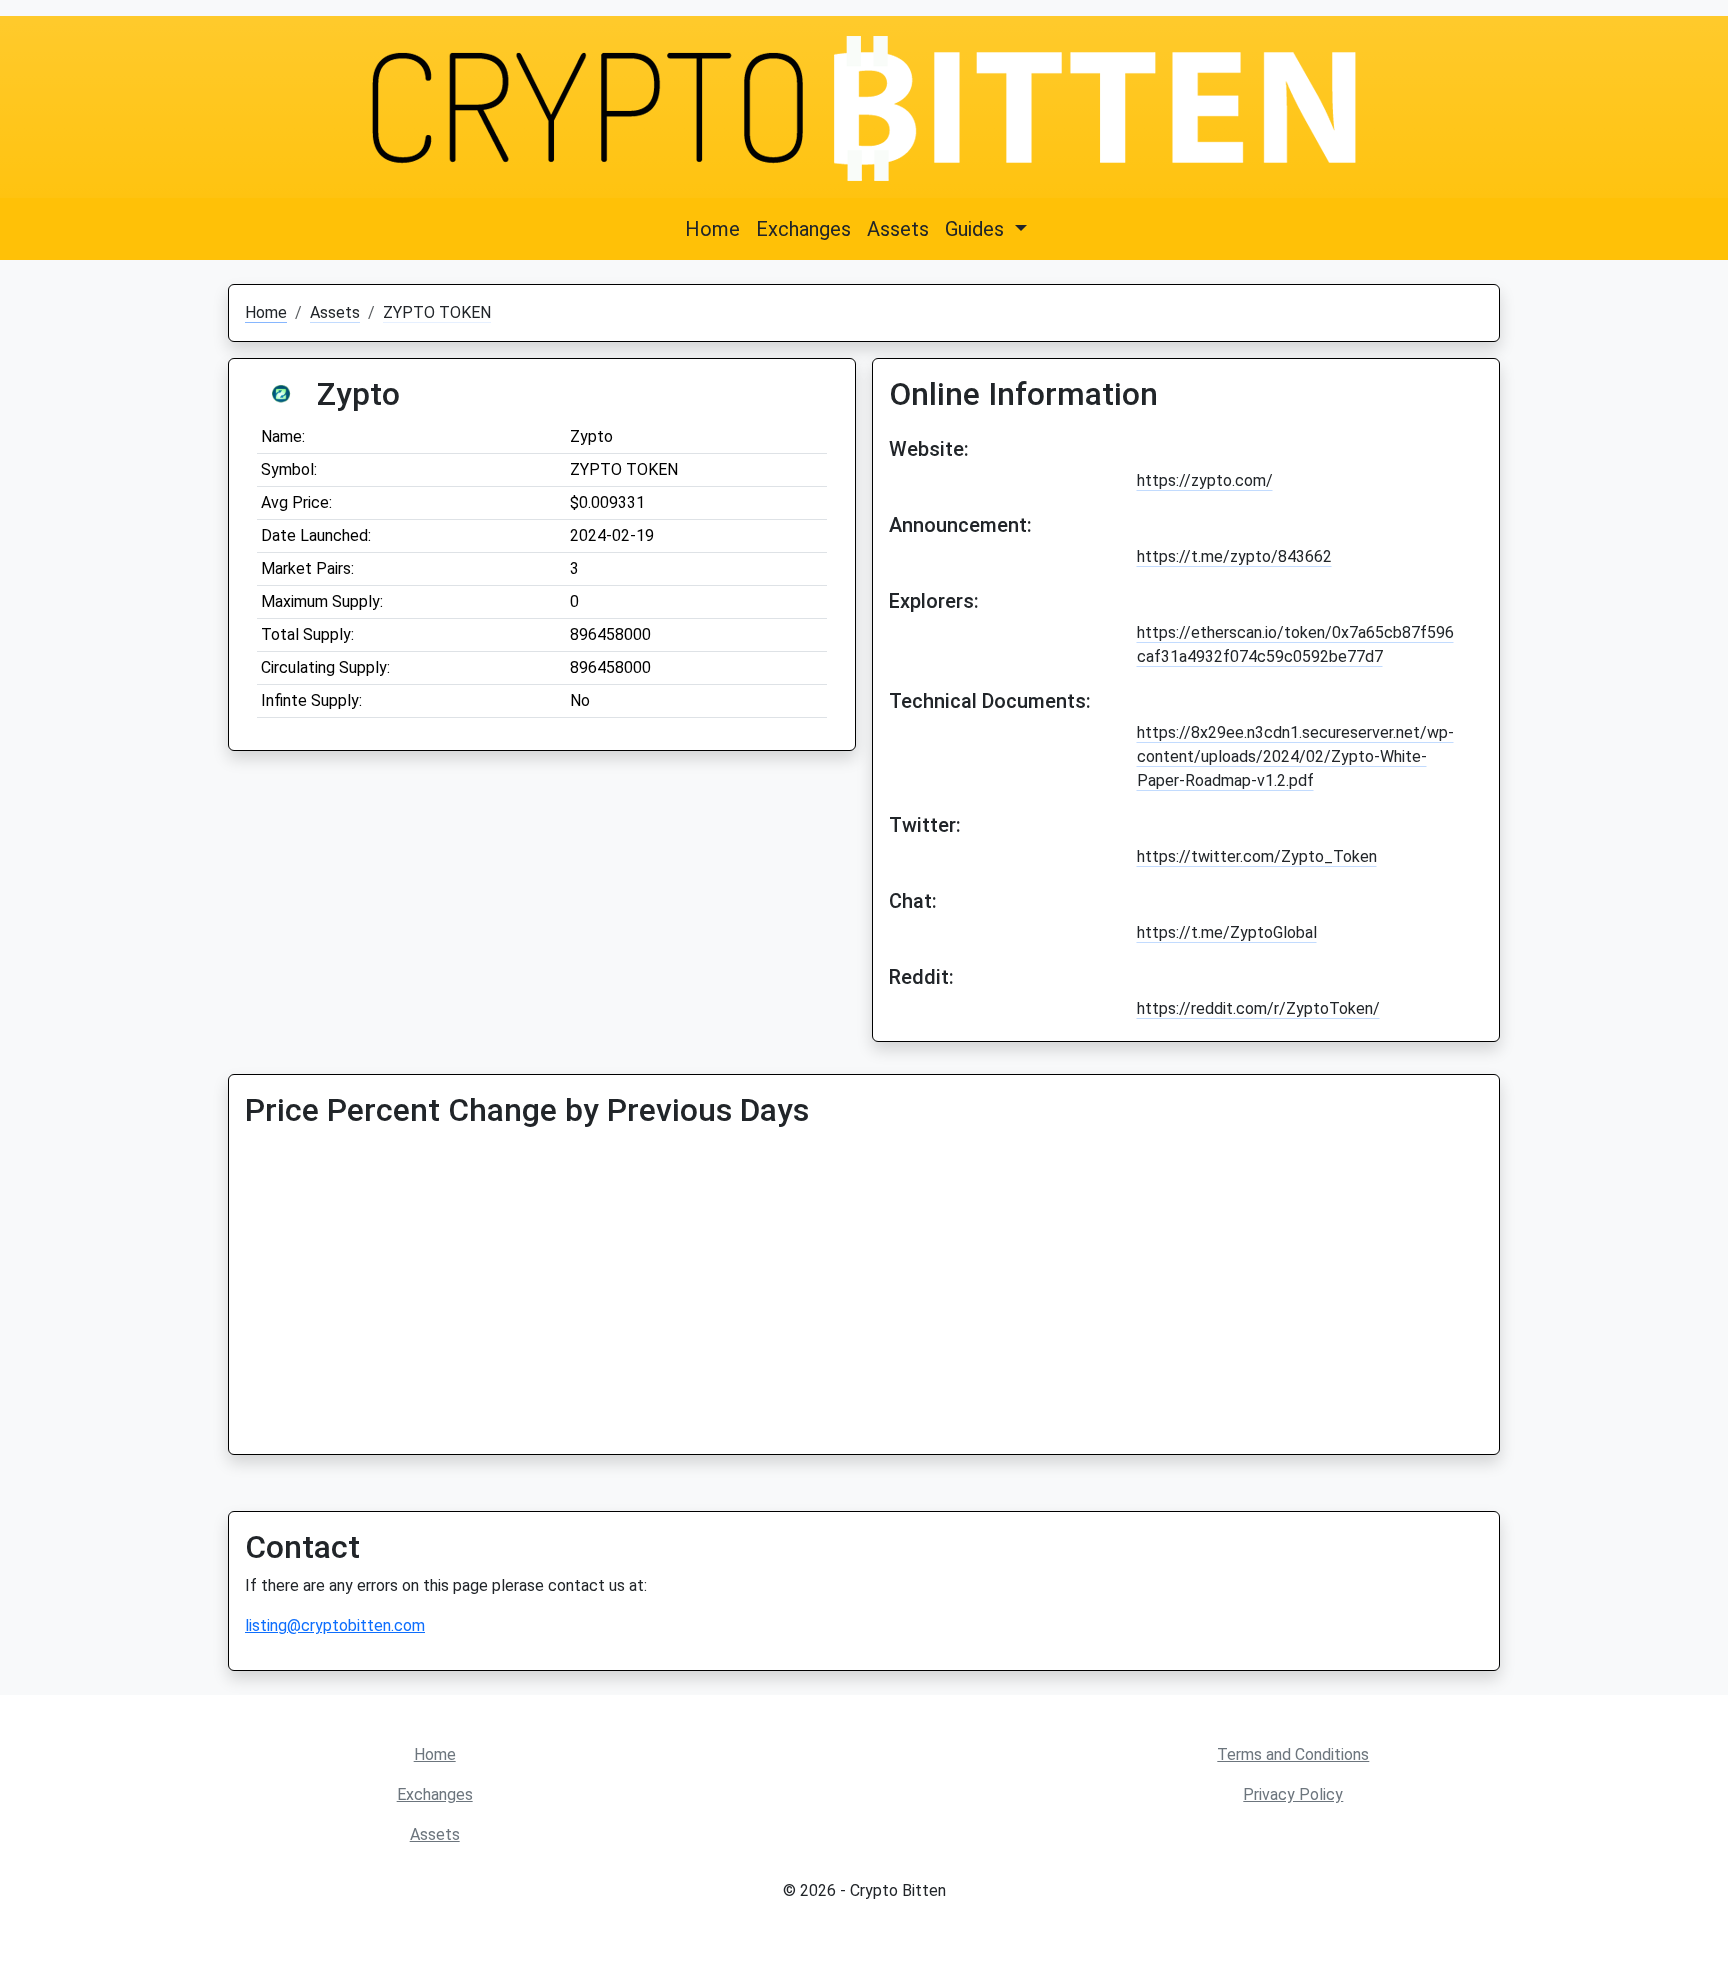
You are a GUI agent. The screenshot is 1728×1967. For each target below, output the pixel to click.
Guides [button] (977, 229)
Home (712, 229)
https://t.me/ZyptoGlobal (1227, 932)
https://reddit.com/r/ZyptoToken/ (1258, 1008)
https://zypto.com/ (1205, 480)
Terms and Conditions (1293, 1754)
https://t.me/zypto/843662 (1234, 556)
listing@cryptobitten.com (335, 1625)
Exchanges (803, 229)
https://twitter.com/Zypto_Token (1257, 856)
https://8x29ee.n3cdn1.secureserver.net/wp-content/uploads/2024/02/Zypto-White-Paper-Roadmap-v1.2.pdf (1295, 756)
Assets (898, 229)
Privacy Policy (1293, 1794)
